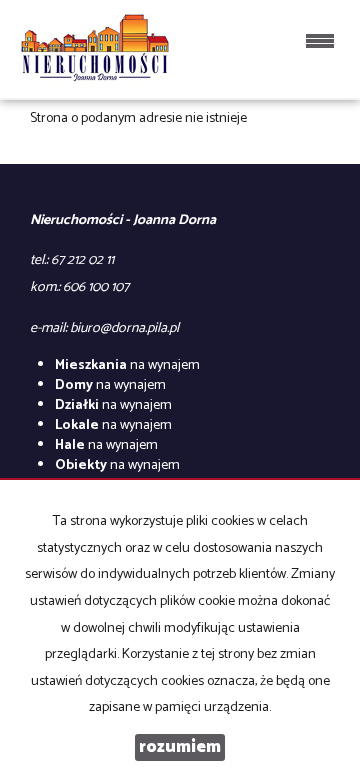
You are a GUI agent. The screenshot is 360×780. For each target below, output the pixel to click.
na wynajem (127, 365)
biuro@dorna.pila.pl (124, 328)
